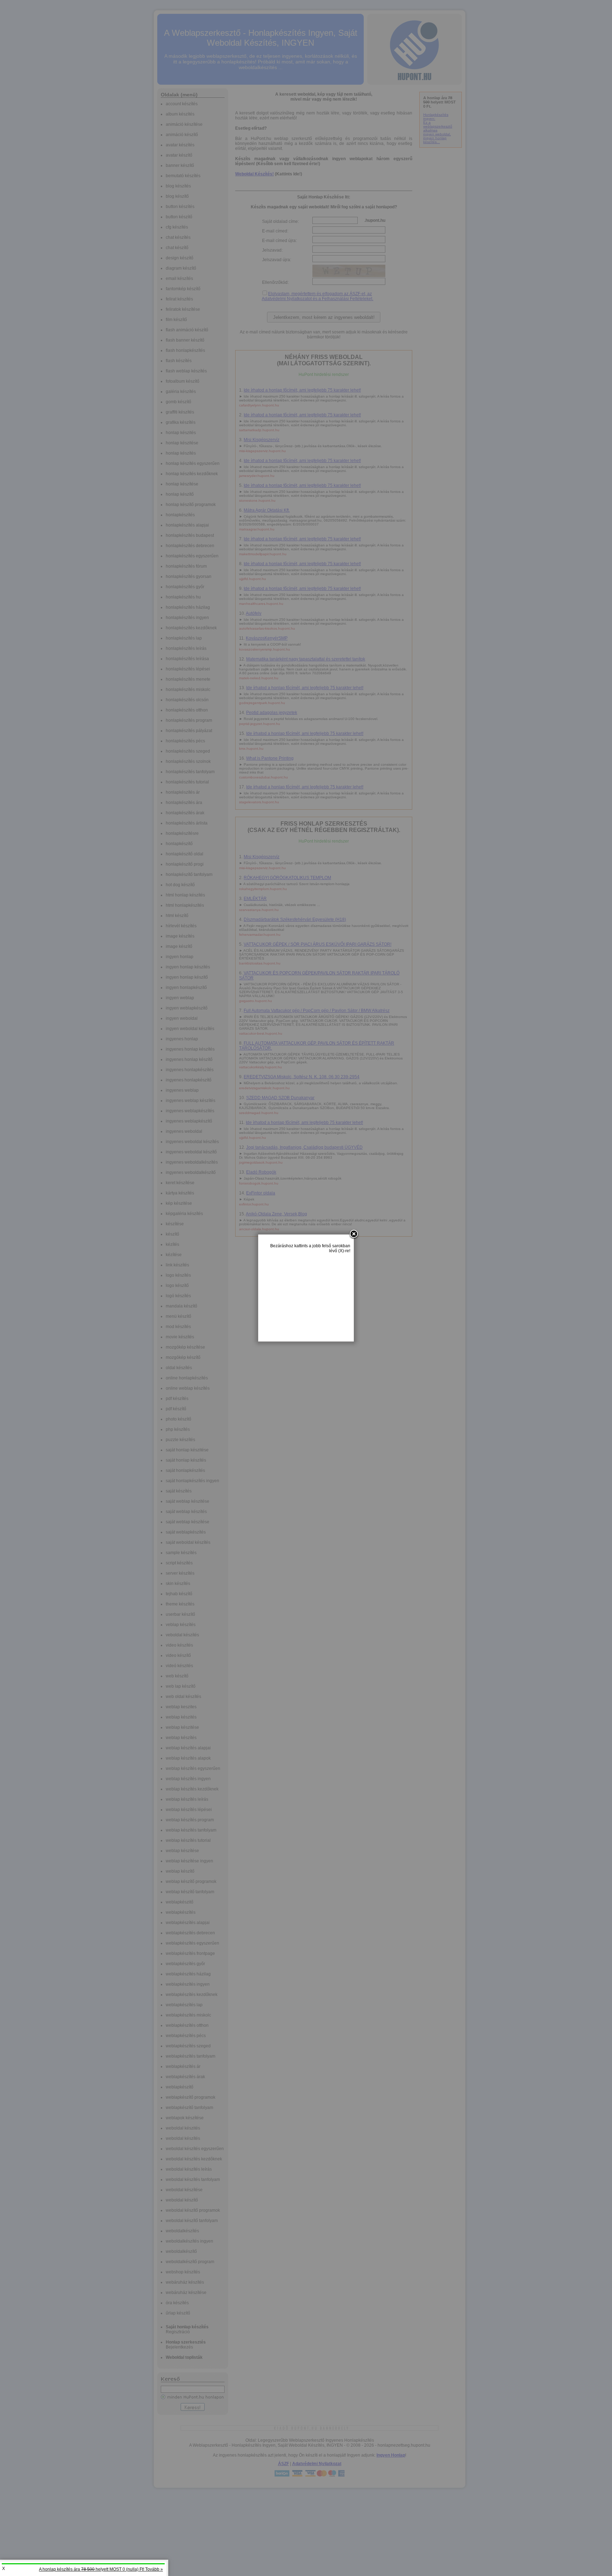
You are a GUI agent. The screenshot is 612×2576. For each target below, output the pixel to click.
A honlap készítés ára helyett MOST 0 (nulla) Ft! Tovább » (101, 2569)
